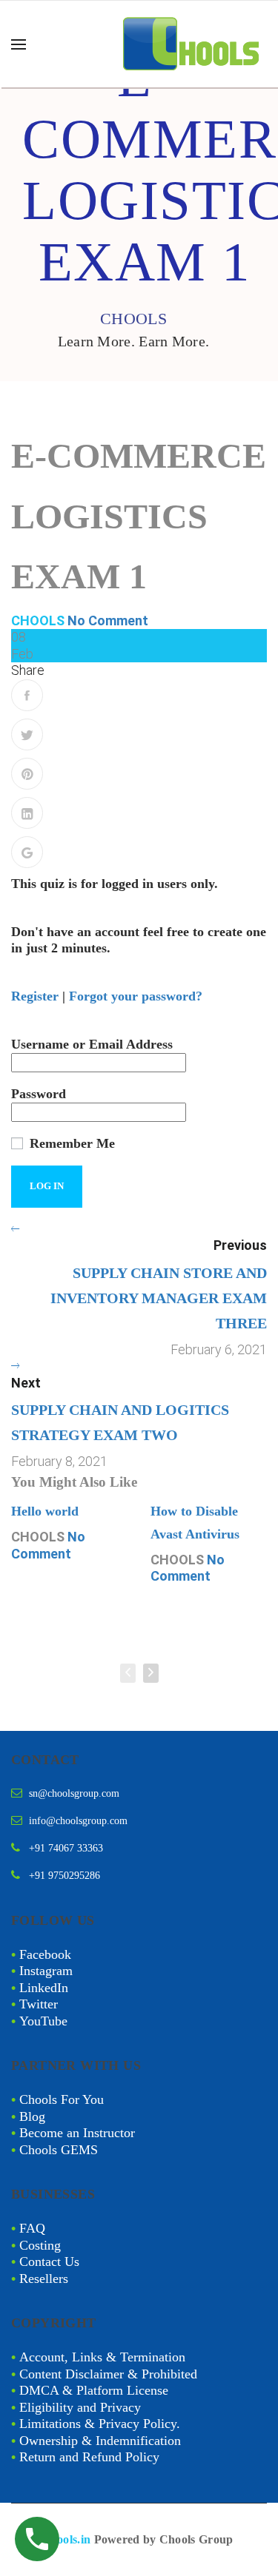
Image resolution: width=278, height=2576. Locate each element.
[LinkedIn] (27, 813)
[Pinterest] (27, 774)
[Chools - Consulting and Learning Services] (193, 44)
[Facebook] (27, 695)
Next (26, 1383)
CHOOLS (38, 621)
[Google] (27, 852)
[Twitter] (27, 734)
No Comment (108, 621)
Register (35, 996)
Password (39, 1094)
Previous (240, 1245)
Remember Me (70, 1143)
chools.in (68, 2539)
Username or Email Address (92, 1044)
